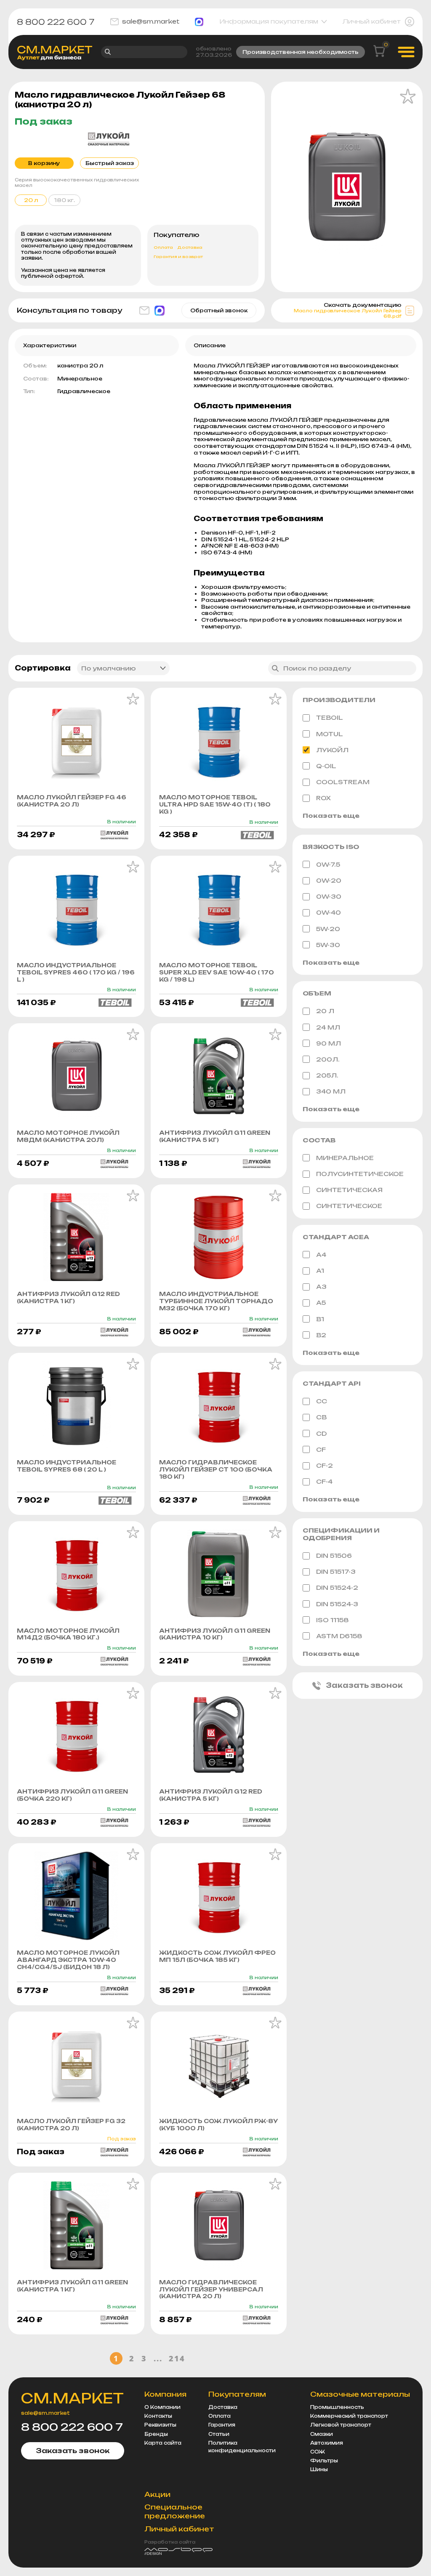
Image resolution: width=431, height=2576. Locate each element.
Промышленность (337, 2407)
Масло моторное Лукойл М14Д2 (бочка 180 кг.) (68, 1634)
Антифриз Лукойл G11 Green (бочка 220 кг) (72, 1795)
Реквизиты (160, 2425)
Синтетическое (349, 1206)
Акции (157, 2494)
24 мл (328, 1027)
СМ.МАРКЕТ (72, 2398)
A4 (321, 1255)
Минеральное (345, 1158)
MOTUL (330, 734)
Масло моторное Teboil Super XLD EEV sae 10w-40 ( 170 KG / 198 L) (217, 972)
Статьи (219, 2434)
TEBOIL (330, 717)
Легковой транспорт (341, 2425)
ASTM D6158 (339, 1636)
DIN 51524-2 (337, 1587)
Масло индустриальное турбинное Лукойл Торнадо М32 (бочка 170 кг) (216, 1301)
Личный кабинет (372, 21)
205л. (327, 1075)
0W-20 (329, 880)
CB (321, 1417)
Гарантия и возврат (178, 257)
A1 (320, 1271)
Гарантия (222, 2425)
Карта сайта (163, 2443)
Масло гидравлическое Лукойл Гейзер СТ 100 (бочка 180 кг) (216, 1469)
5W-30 (328, 945)
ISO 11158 (333, 1620)
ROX (323, 798)
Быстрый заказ (110, 163)
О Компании (162, 2407)
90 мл (329, 1043)
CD (321, 1433)
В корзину (44, 163)
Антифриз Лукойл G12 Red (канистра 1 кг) (68, 1297)
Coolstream (343, 782)
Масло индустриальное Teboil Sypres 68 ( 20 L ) (67, 1466)
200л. (328, 1059)
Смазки (322, 2434)
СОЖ (318, 2452)
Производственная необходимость (301, 52)
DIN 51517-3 (336, 1571)
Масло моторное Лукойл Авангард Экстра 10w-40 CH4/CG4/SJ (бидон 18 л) (68, 1960)
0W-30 (329, 896)
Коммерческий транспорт (349, 2416)
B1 (320, 1319)
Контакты (158, 2416)
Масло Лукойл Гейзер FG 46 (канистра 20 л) (72, 801)
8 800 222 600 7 (56, 22)
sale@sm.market (151, 21)
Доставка (190, 247)
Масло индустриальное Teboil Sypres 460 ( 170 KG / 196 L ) (76, 972)
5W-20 (328, 929)
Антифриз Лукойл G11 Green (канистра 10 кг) (215, 1634)
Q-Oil (326, 766)
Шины (319, 2470)
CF (321, 1449)
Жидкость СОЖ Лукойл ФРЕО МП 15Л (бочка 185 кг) (217, 1956)
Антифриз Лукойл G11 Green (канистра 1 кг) (72, 2286)
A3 (321, 1287)
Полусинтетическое (360, 1174)
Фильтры (324, 2461)
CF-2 (325, 1465)
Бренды (156, 2434)
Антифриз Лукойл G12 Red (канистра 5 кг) (211, 1795)
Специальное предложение (175, 2511)
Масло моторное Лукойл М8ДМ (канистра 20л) (68, 1136)
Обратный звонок (219, 310)
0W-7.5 (328, 864)
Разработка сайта (170, 2542)
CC (322, 1401)
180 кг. (64, 200)
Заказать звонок (364, 1685)
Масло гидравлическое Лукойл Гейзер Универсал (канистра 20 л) (211, 2289)
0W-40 (329, 912)
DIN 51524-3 (337, 1604)
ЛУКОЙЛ (332, 750)
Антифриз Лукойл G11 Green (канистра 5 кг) (215, 1136)
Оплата (163, 247)
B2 (321, 1335)
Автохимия (327, 2443)
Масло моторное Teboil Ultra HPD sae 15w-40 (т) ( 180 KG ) (215, 804)
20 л (325, 1011)
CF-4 (324, 1481)
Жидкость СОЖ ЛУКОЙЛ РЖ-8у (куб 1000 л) (218, 2125)
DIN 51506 (334, 1555)
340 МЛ (331, 1091)
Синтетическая (349, 1190)
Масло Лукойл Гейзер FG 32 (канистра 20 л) (71, 2125)
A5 (321, 1303)
